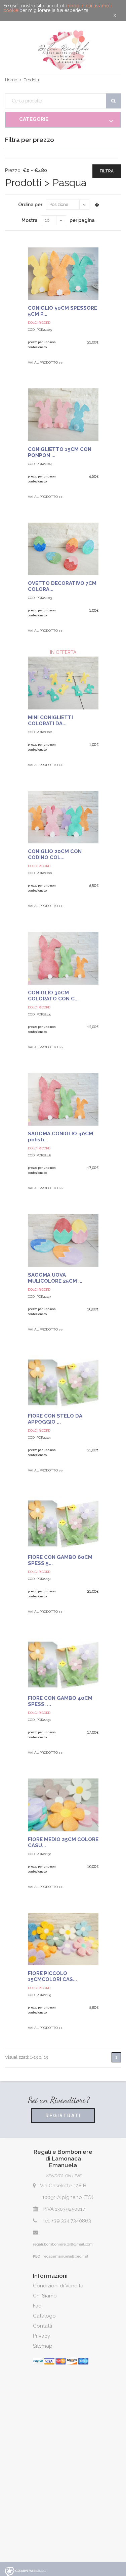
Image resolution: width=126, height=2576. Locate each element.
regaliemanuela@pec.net (66, 2256)
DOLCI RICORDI (40, 323)
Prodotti (31, 80)
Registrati (63, 2116)
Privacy (41, 2336)
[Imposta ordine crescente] (97, 205)
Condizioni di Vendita (58, 2286)
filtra (107, 171)
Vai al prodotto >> (45, 362)
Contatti (43, 2326)
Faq (37, 2306)
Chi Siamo (45, 2296)
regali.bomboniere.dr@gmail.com (63, 2244)
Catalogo (44, 2316)
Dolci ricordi (40, 1148)
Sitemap (43, 2346)
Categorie (34, 119)
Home (11, 80)
